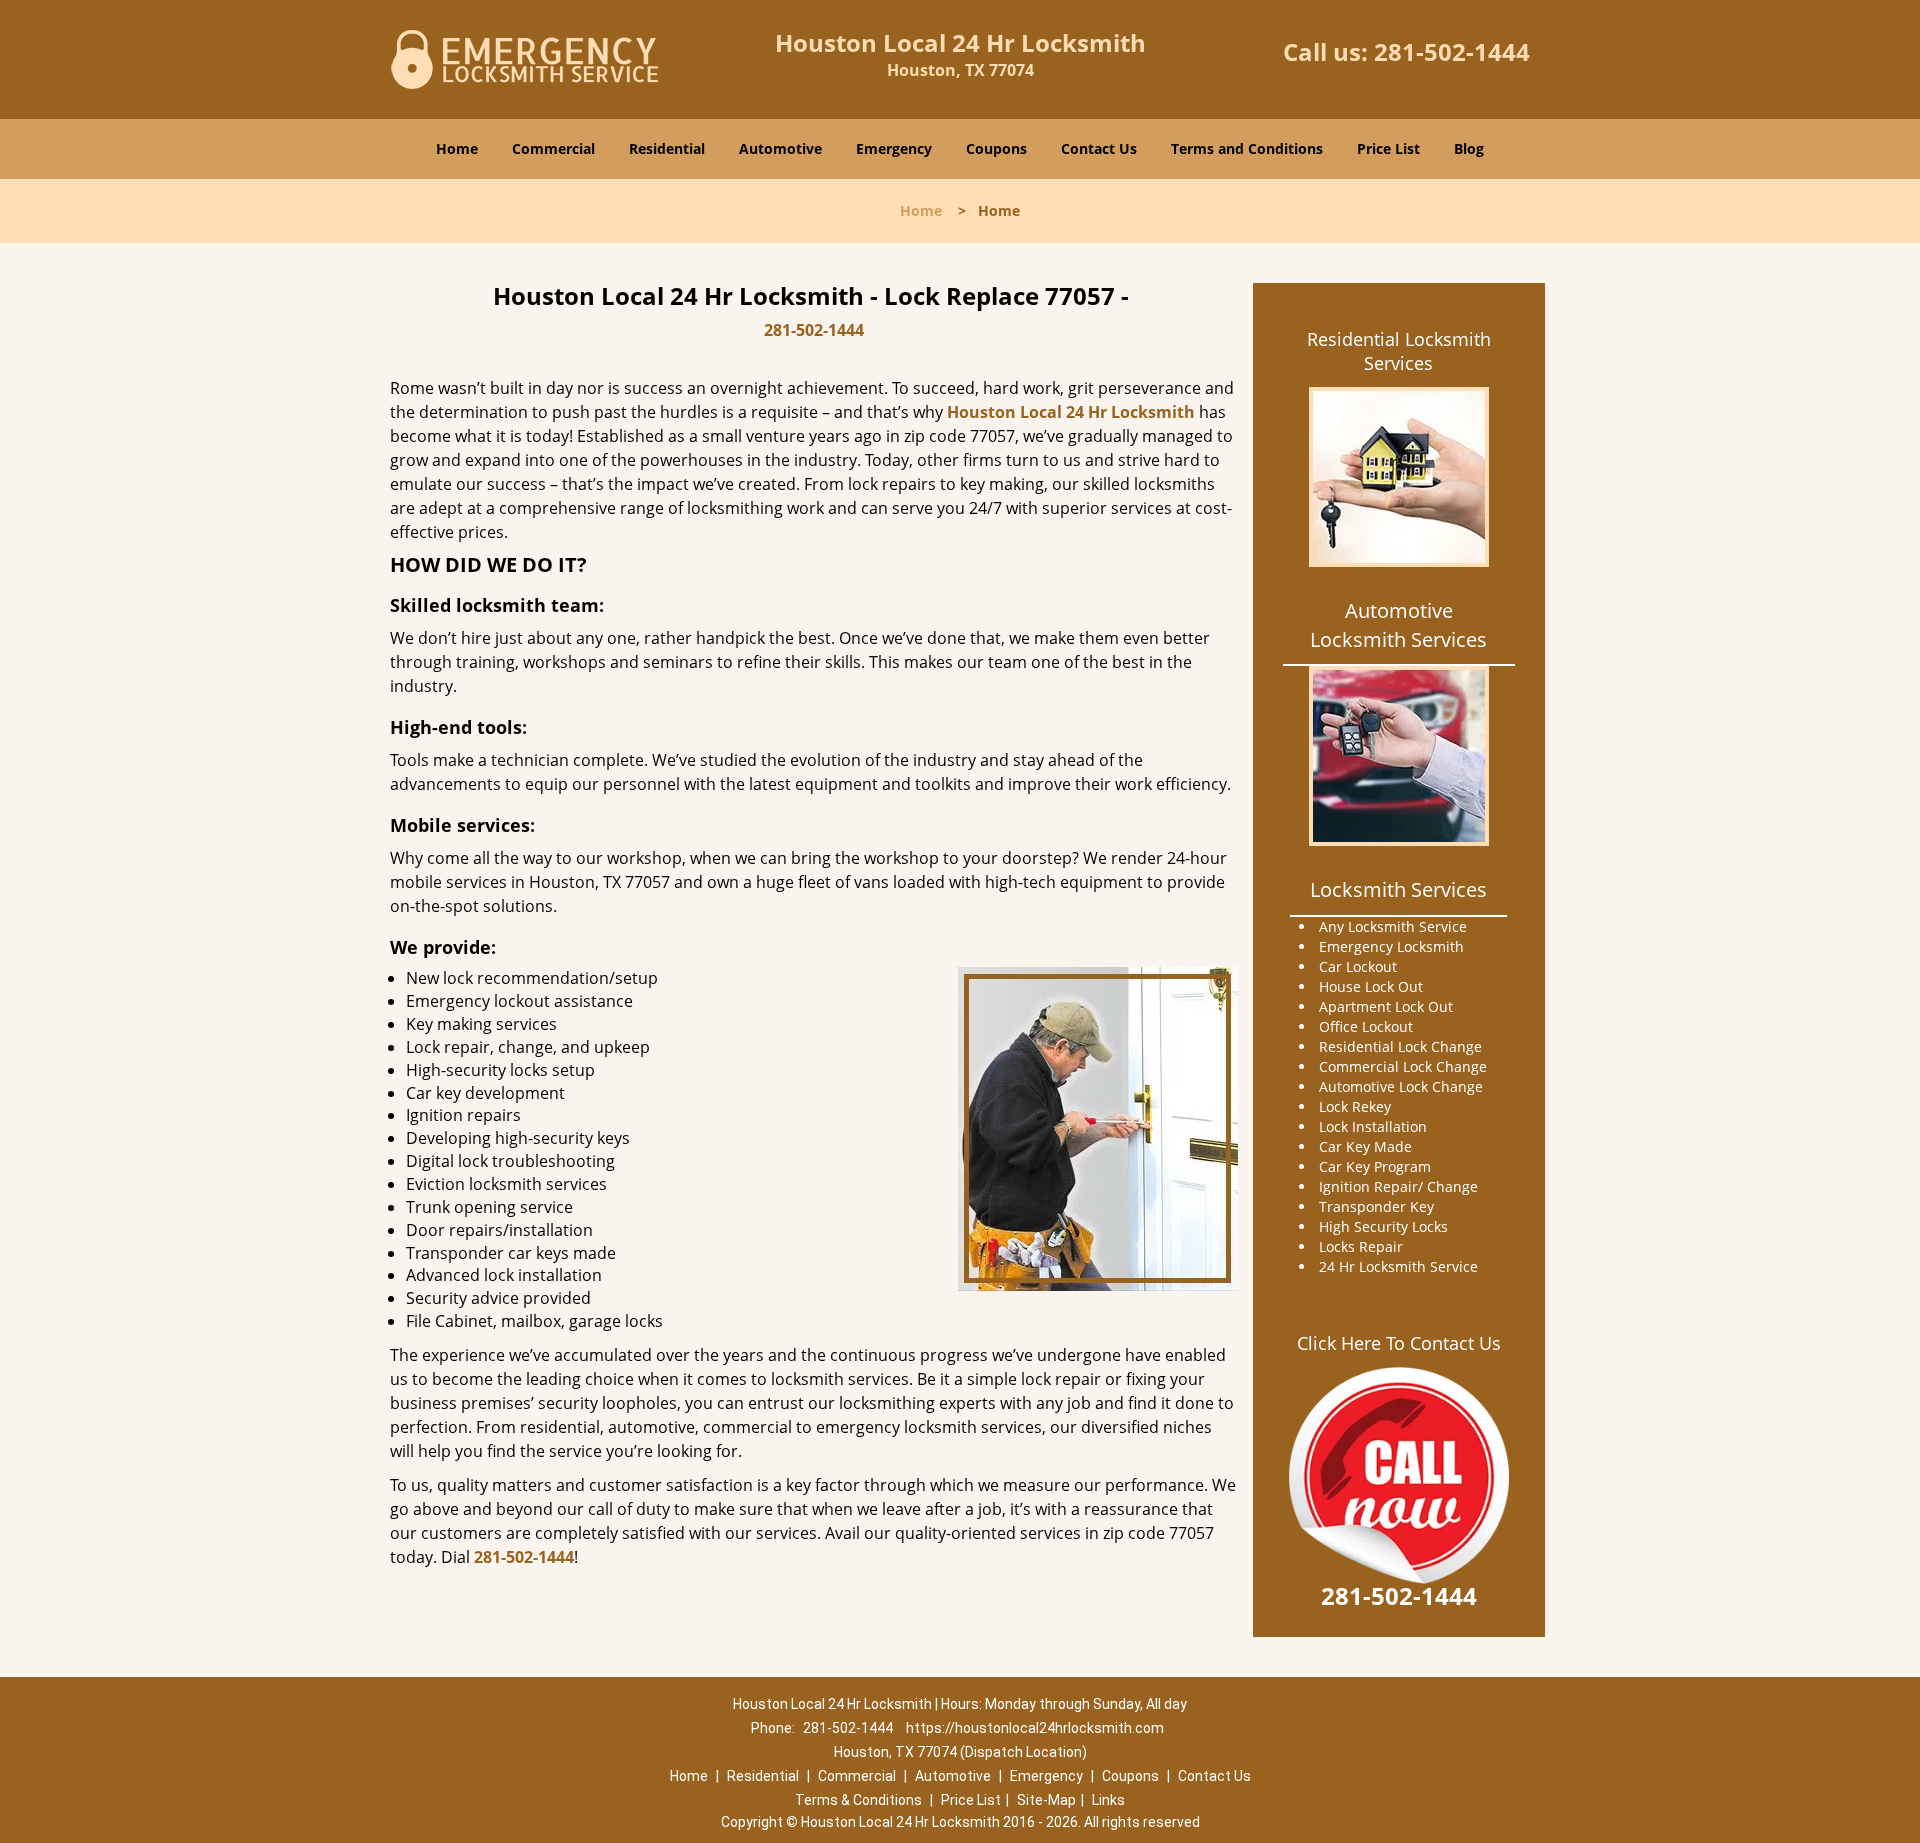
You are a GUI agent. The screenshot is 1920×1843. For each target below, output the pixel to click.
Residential (667, 148)
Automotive (780, 148)
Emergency (894, 148)
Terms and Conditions (1247, 148)
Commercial (553, 148)
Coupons (996, 148)
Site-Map (1046, 1800)
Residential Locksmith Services (1399, 351)
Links (1108, 1800)
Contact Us (1099, 148)
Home (457, 148)
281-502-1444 (1452, 51)
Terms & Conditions (858, 1800)
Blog (1469, 148)
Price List (1388, 148)
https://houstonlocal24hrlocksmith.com (1035, 1728)
